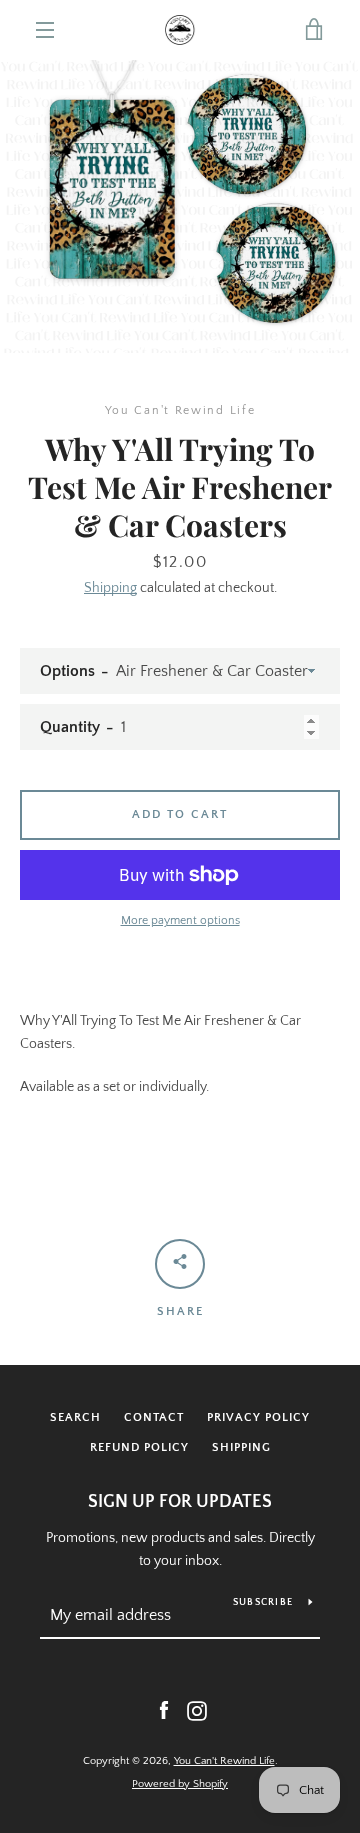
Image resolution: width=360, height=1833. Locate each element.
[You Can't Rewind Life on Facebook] (164, 1710)
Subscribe (263, 1602)
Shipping (110, 588)
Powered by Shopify (180, 1784)
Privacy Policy (258, 1417)
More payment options (180, 920)
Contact (154, 1417)
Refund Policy (139, 1447)
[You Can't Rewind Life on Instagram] (197, 1710)
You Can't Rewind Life (224, 1761)
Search (75, 1417)
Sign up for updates (180, 1502)
